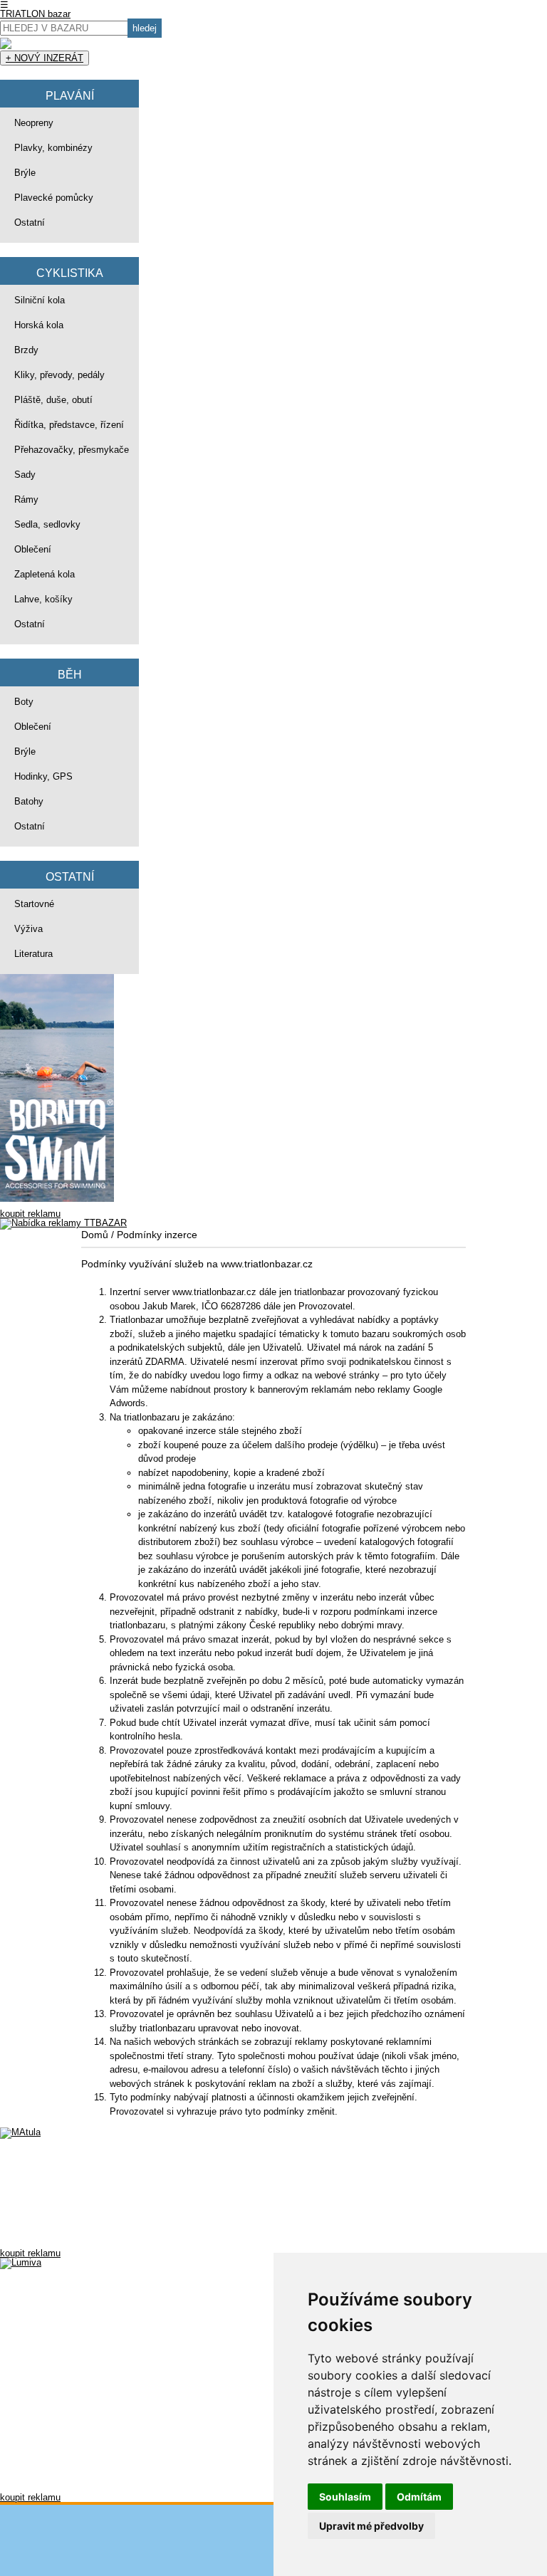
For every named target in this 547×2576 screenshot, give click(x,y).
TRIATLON (35, 14)
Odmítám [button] (419, 2497)
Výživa (28, 929)
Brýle (25, 173)
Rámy (26, 499)
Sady (25, 475)
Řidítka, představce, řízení (69, 425)
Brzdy (26, 350)
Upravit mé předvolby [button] (371, 2526)
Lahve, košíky (43, 599)
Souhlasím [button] (345, 2497)
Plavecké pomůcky (54, 198)
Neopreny (34, 123)
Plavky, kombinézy (53, 148)
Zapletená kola (45, 574)
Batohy (29, 801)
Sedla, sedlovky (47, 524)
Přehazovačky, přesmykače (72, 450)
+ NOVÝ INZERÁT (45, 58)
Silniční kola (40, 300)
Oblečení (33, 549)
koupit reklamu (30, 1214)
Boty (24, 702)
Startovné (34, 904)
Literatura (33, 954)
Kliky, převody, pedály (59, 375)
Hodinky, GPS (43, 776)
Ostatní (30, 222)
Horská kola (39, 325)
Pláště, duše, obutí (53, 400)
